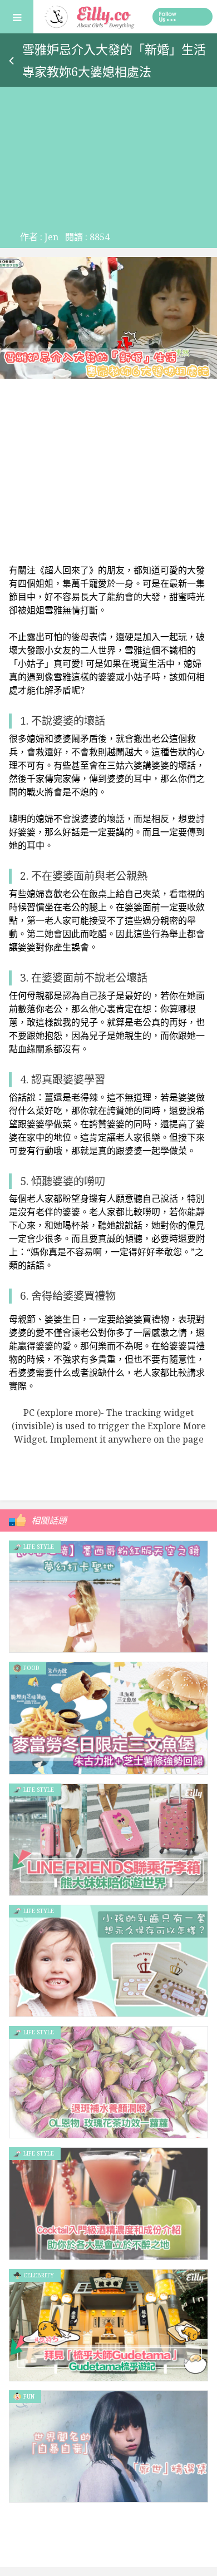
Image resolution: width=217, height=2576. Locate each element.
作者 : (39, 237)
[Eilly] (90, 16)
